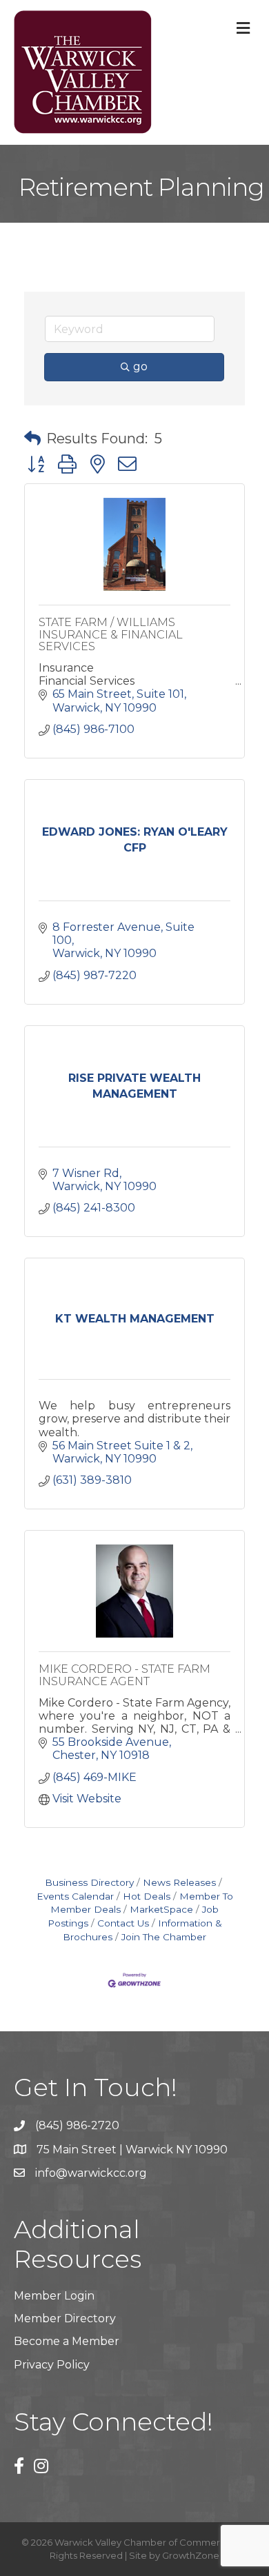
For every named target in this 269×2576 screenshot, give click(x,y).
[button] (32, 439)
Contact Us (123, 1923)
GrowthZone (191, 2555)
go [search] (140, 366)
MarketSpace (161, 1909)
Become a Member (67, 2341)
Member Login (54, 2296)
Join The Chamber (164, 1937)
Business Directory (89, 1882)
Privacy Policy (52, 2365)
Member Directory (65, 2318)
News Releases (179, 1882)
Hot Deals (147, 1896)
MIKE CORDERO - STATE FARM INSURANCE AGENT (124, 1675)
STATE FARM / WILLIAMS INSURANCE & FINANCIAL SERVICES (111, 634)
